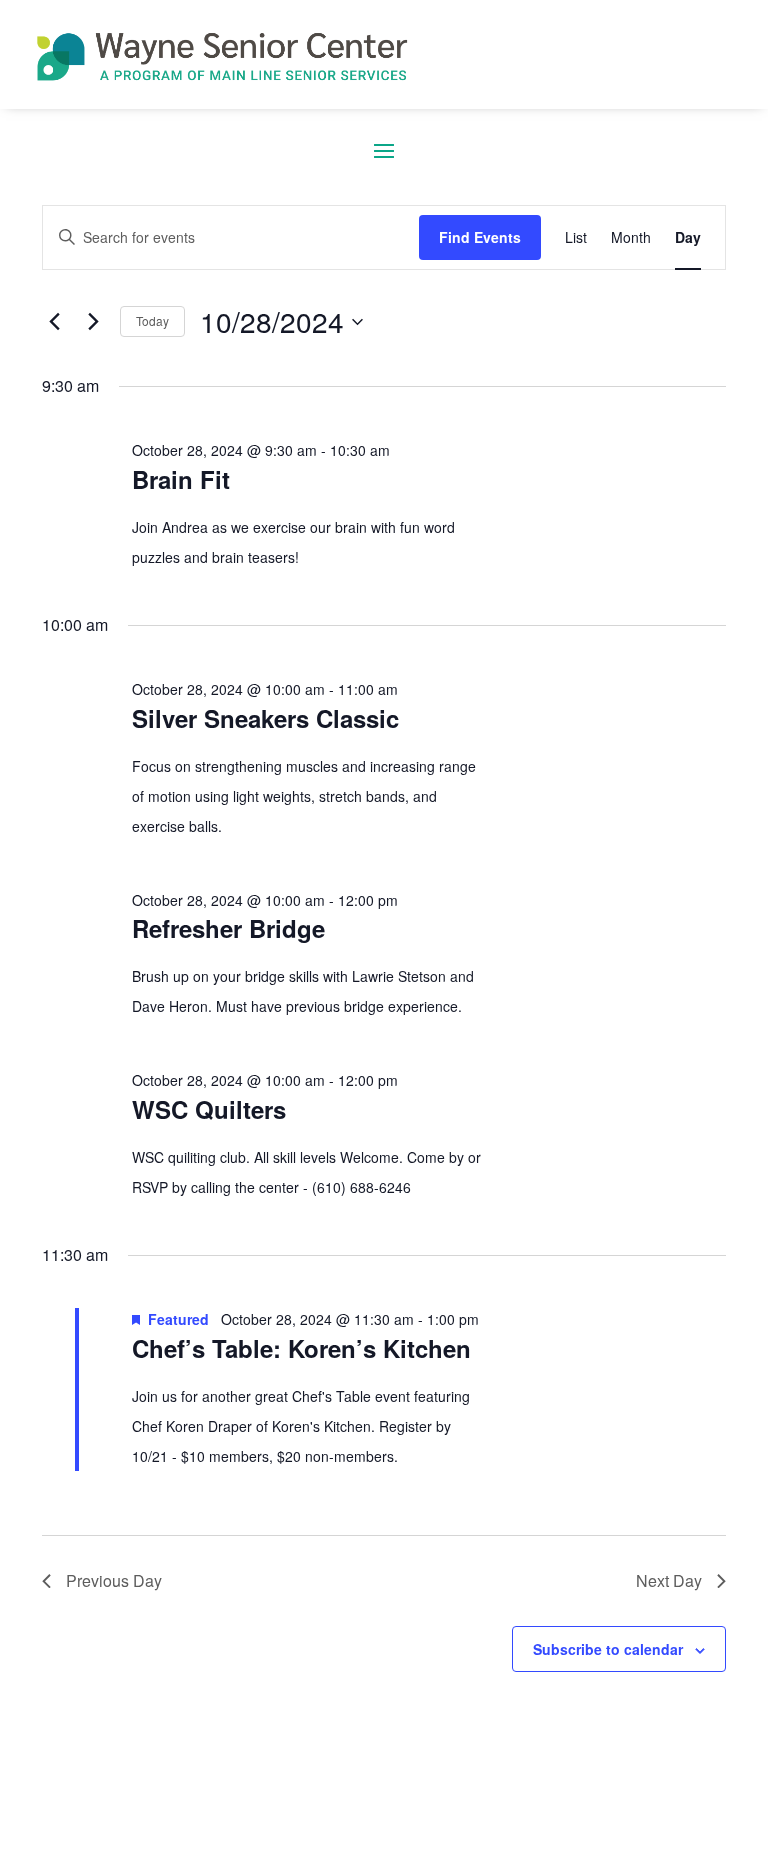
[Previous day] (54, 322)
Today (152, 320)
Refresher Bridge (228, 928)
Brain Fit (181, 479)
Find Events (480, 237)
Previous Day (114, 1580)
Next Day (669, 1580)
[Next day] (93, 322)
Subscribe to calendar (608, 1649)
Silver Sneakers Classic (265, 718)
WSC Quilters (209, 1109)
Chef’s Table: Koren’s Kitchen (301, 1348)
